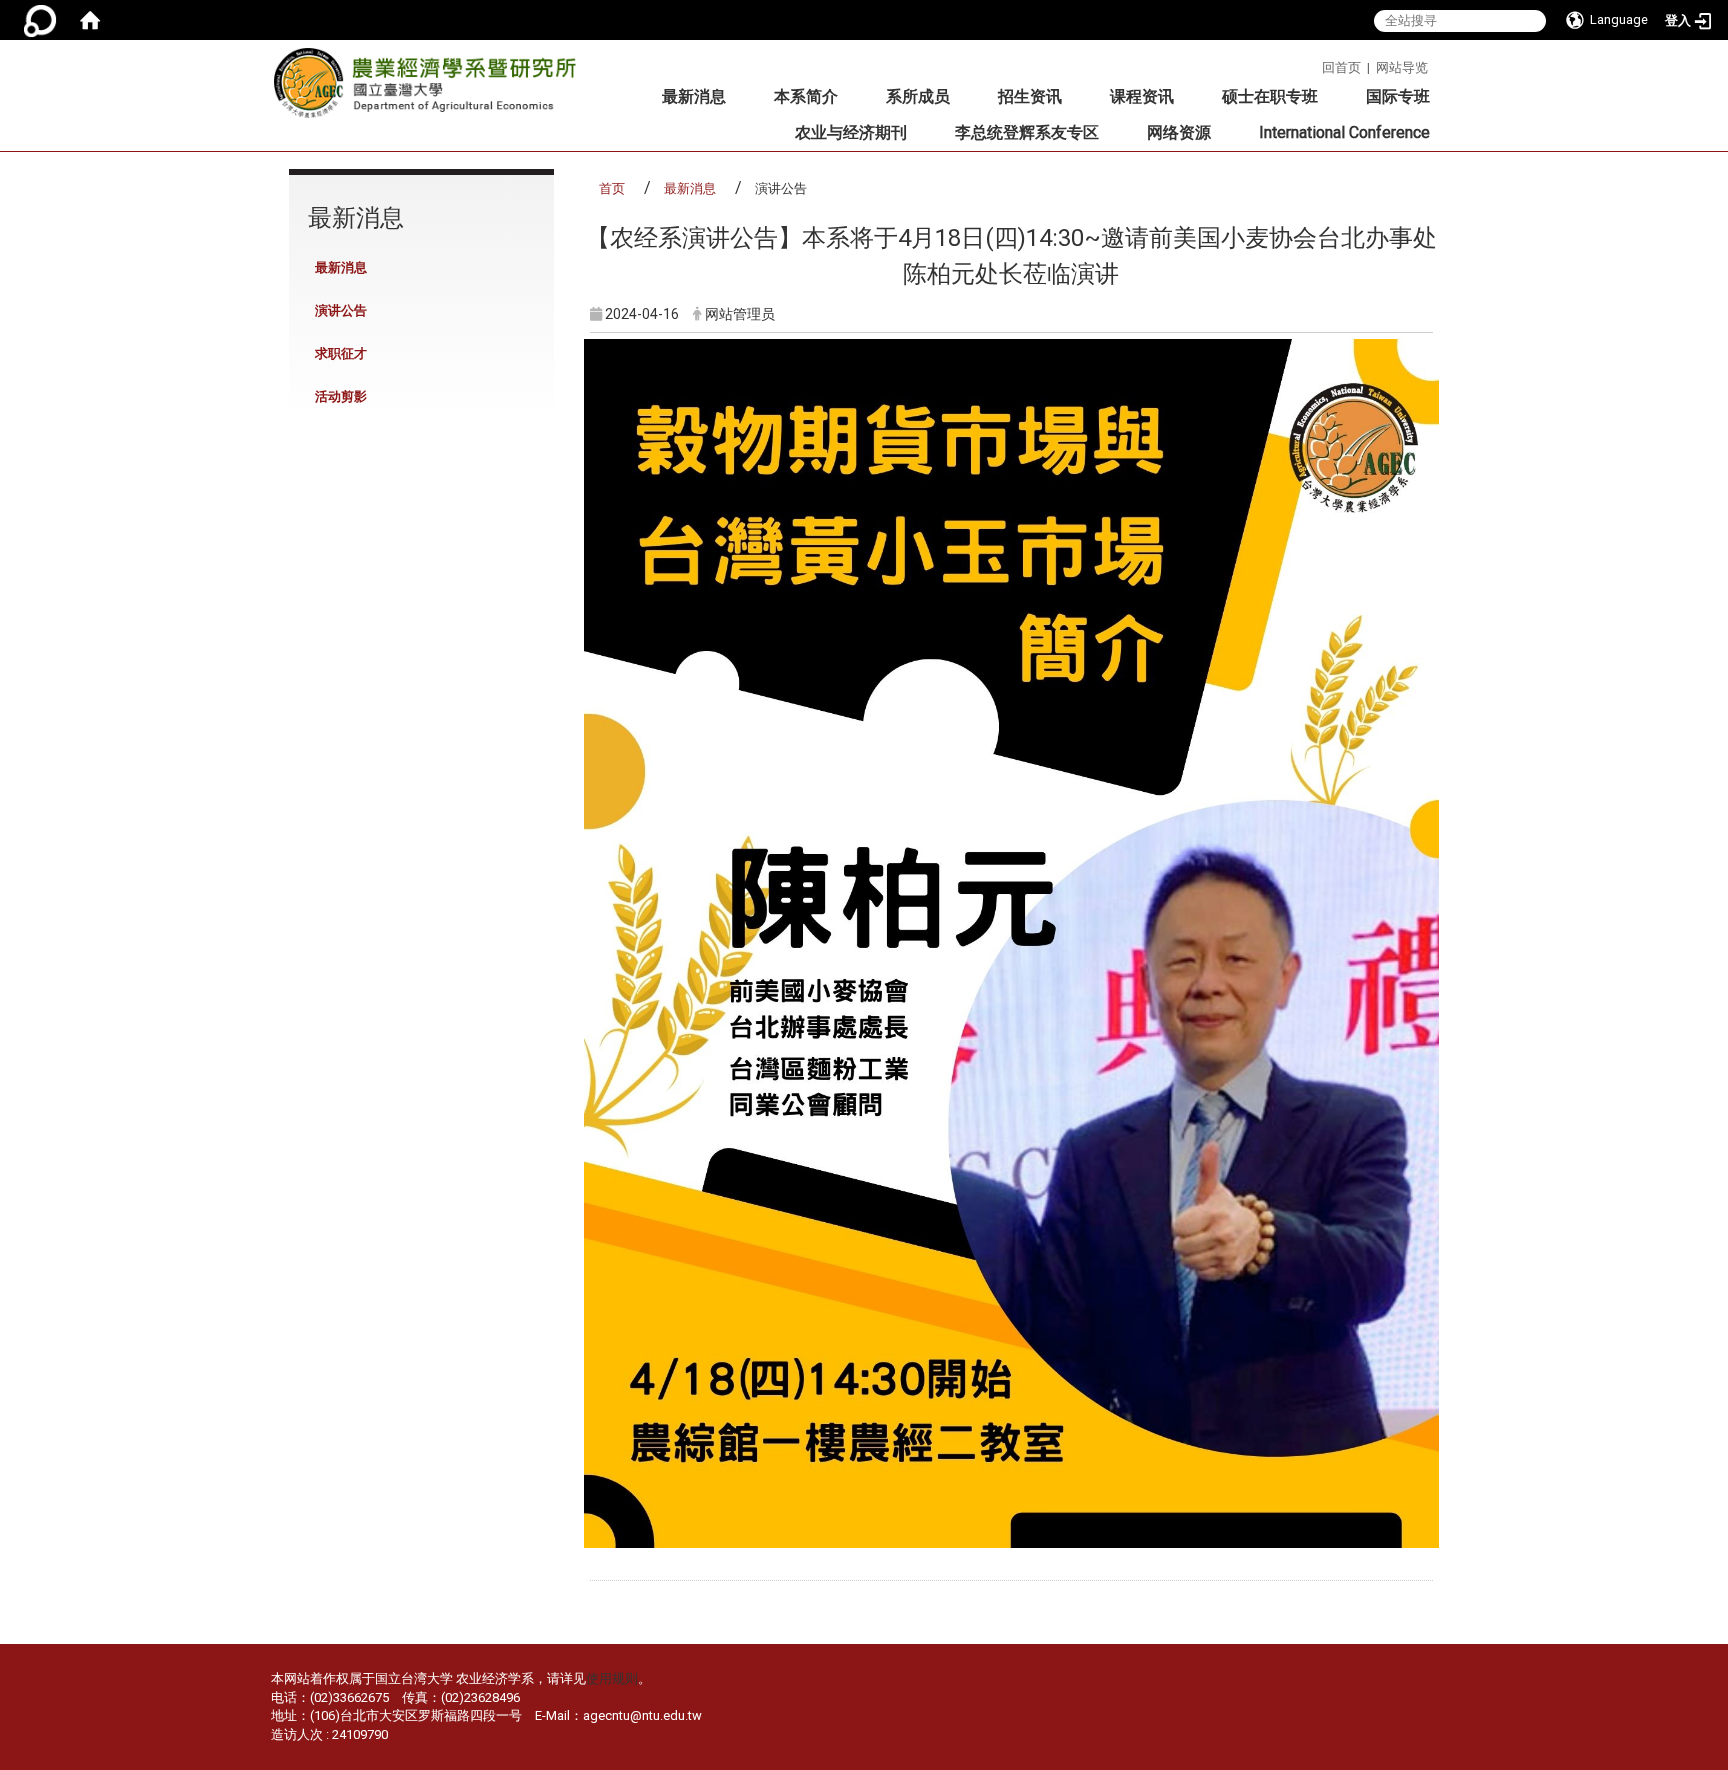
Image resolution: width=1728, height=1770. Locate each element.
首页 (612, 188)
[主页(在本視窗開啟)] (431, 89)
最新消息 (694, 96)
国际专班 (1398, 96)
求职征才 (341, 353)
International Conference (1344, 132)
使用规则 (612, 1678)
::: (1314, 64)
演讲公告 (341, 310)
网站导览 (1402, 67)
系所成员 (918, 96)
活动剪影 (341, 396)
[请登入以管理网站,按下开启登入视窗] (40, 20)
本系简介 (806, 96)
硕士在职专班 (1270, 96)
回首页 (1341, 67)
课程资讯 (1142, 96)
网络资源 (1179, 132)
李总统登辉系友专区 (1027, 132)
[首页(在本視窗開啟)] (90, 20)
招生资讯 (1030, 96)
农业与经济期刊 (851, 132)
